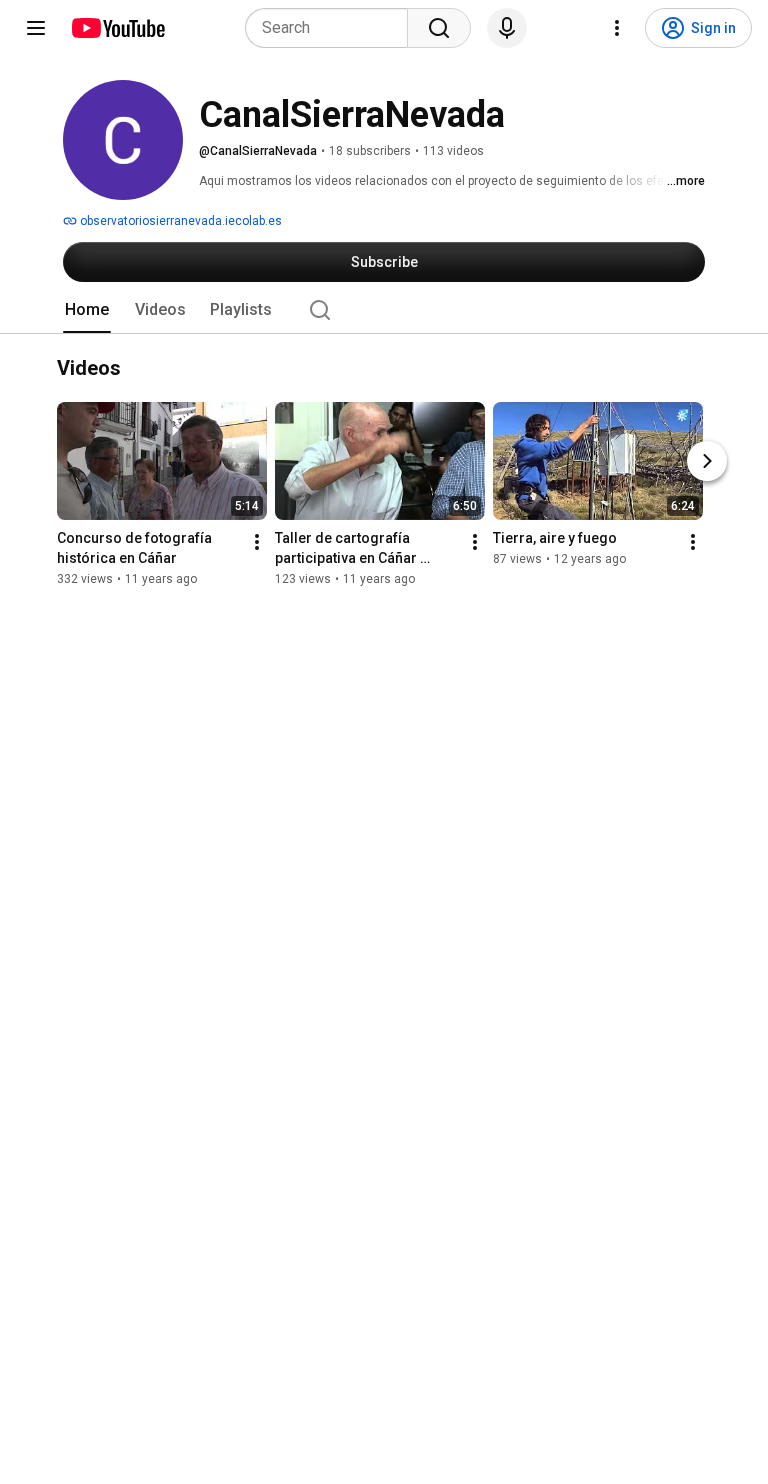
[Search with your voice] (507, 28)
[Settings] (617, 28)
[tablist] (384, 310)
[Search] (439, 28)
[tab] (87, 310)
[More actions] (257, 542)
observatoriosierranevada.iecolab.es (179, 221)
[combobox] (332, 28)
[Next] (707, 461)
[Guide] (36, 28)
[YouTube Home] (117, 28)
